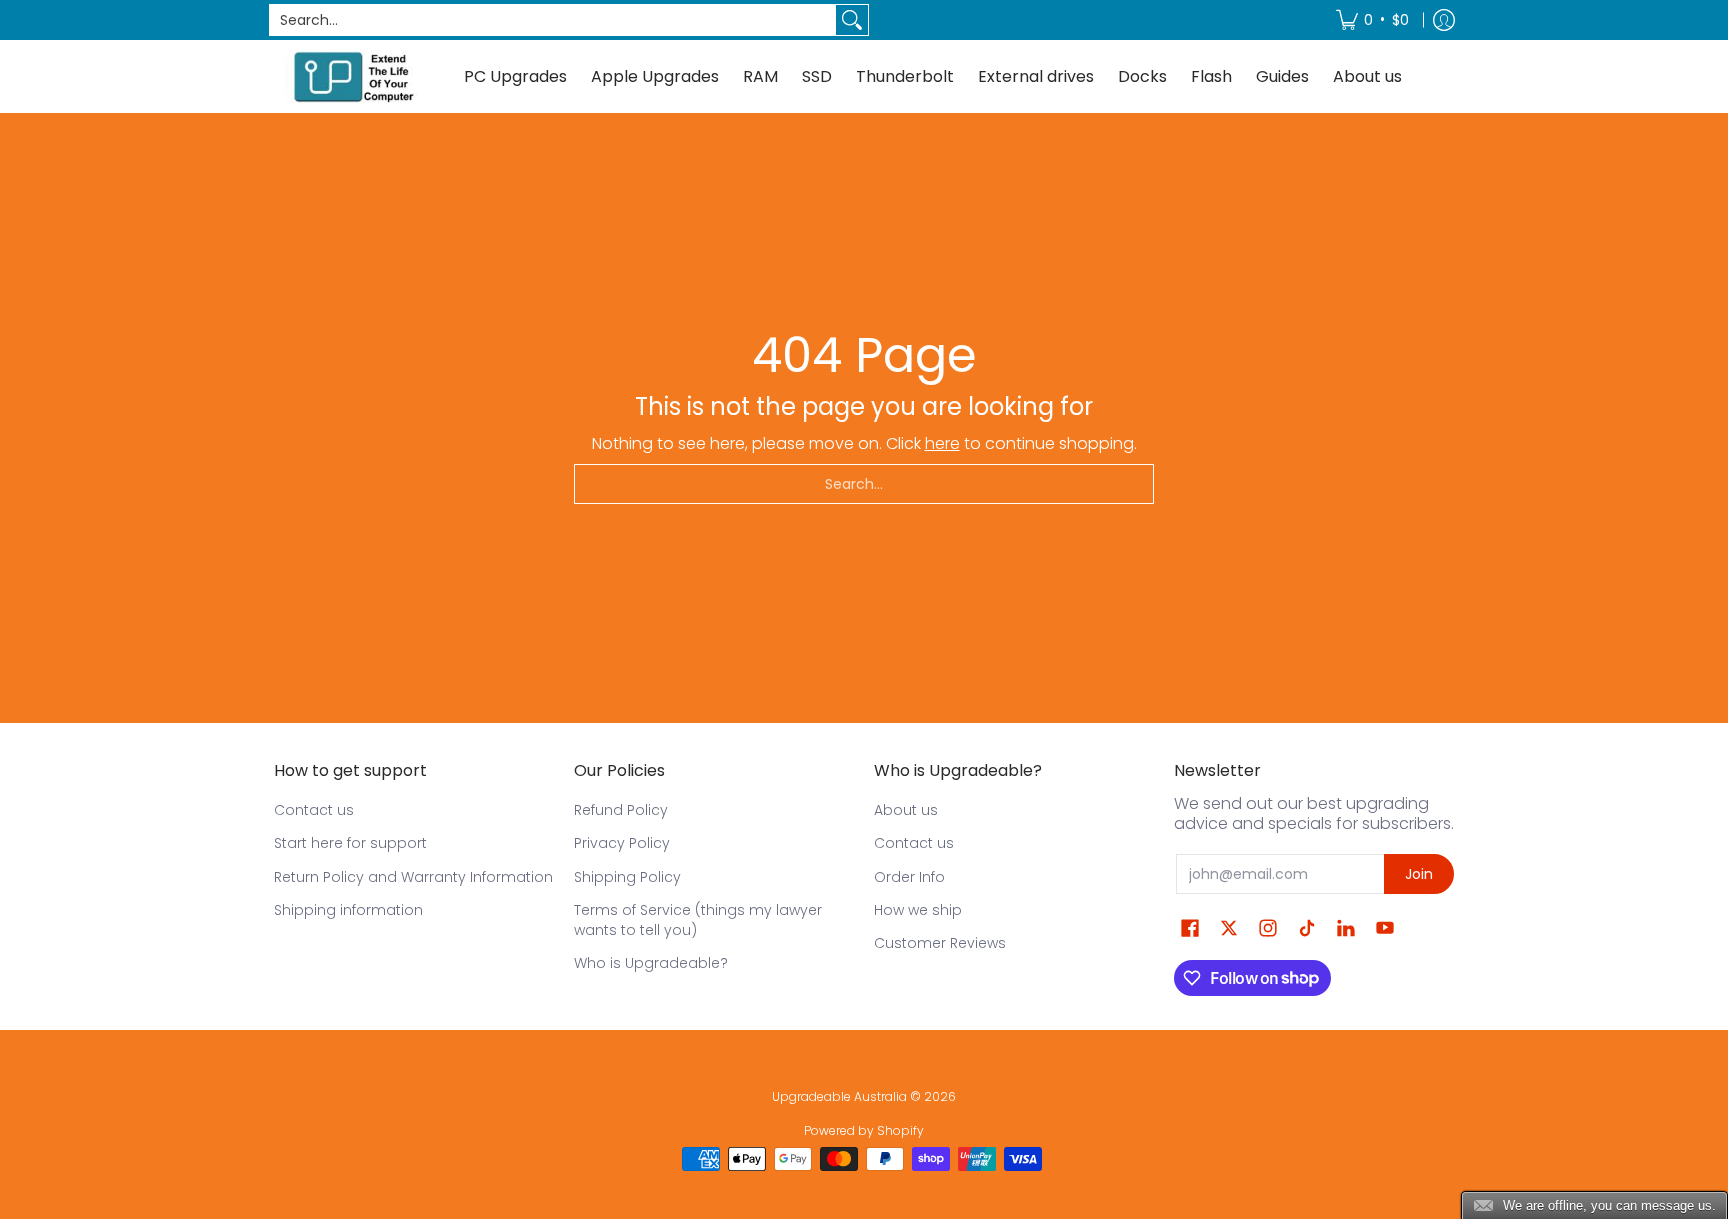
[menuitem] (1372, 20)
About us (906, 810)
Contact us (314, 810)
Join (1419, 874)
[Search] (852, 20)
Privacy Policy (622, 843)
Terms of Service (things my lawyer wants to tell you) (698, 920)
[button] (1190, 928)
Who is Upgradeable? (651, 963)
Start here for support (350, 843)
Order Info (909, 877)
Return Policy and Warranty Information (413, 877)
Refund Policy (621, 810)
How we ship (918, 910)
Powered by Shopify (864, 1130)
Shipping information (348, 910)
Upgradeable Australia (839, 1096)
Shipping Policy (627, 877)
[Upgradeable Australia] (354, 76)
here (942, 443)
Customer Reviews (940, 943)
